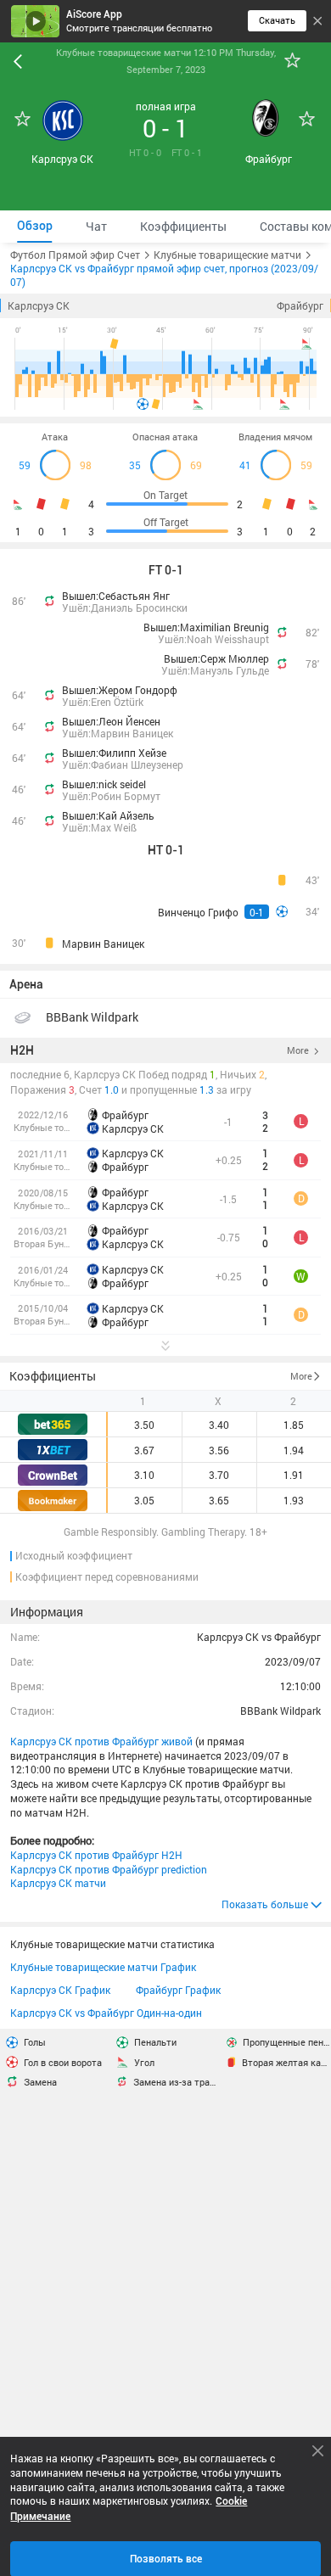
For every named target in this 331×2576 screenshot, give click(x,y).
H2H (22, 1050)
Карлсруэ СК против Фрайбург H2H (96, 1855)
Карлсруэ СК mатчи (58, 1883)
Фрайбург (300, 305)
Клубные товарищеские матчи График (103, 1967)
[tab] (34, 226)
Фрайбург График (178, 1990)
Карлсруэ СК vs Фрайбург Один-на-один (106, 2013)
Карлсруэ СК (39, 305)
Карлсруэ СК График (60, 1990)
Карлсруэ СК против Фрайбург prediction (109, 1869)
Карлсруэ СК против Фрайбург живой (101, 1741)
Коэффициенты (53, 1376)
